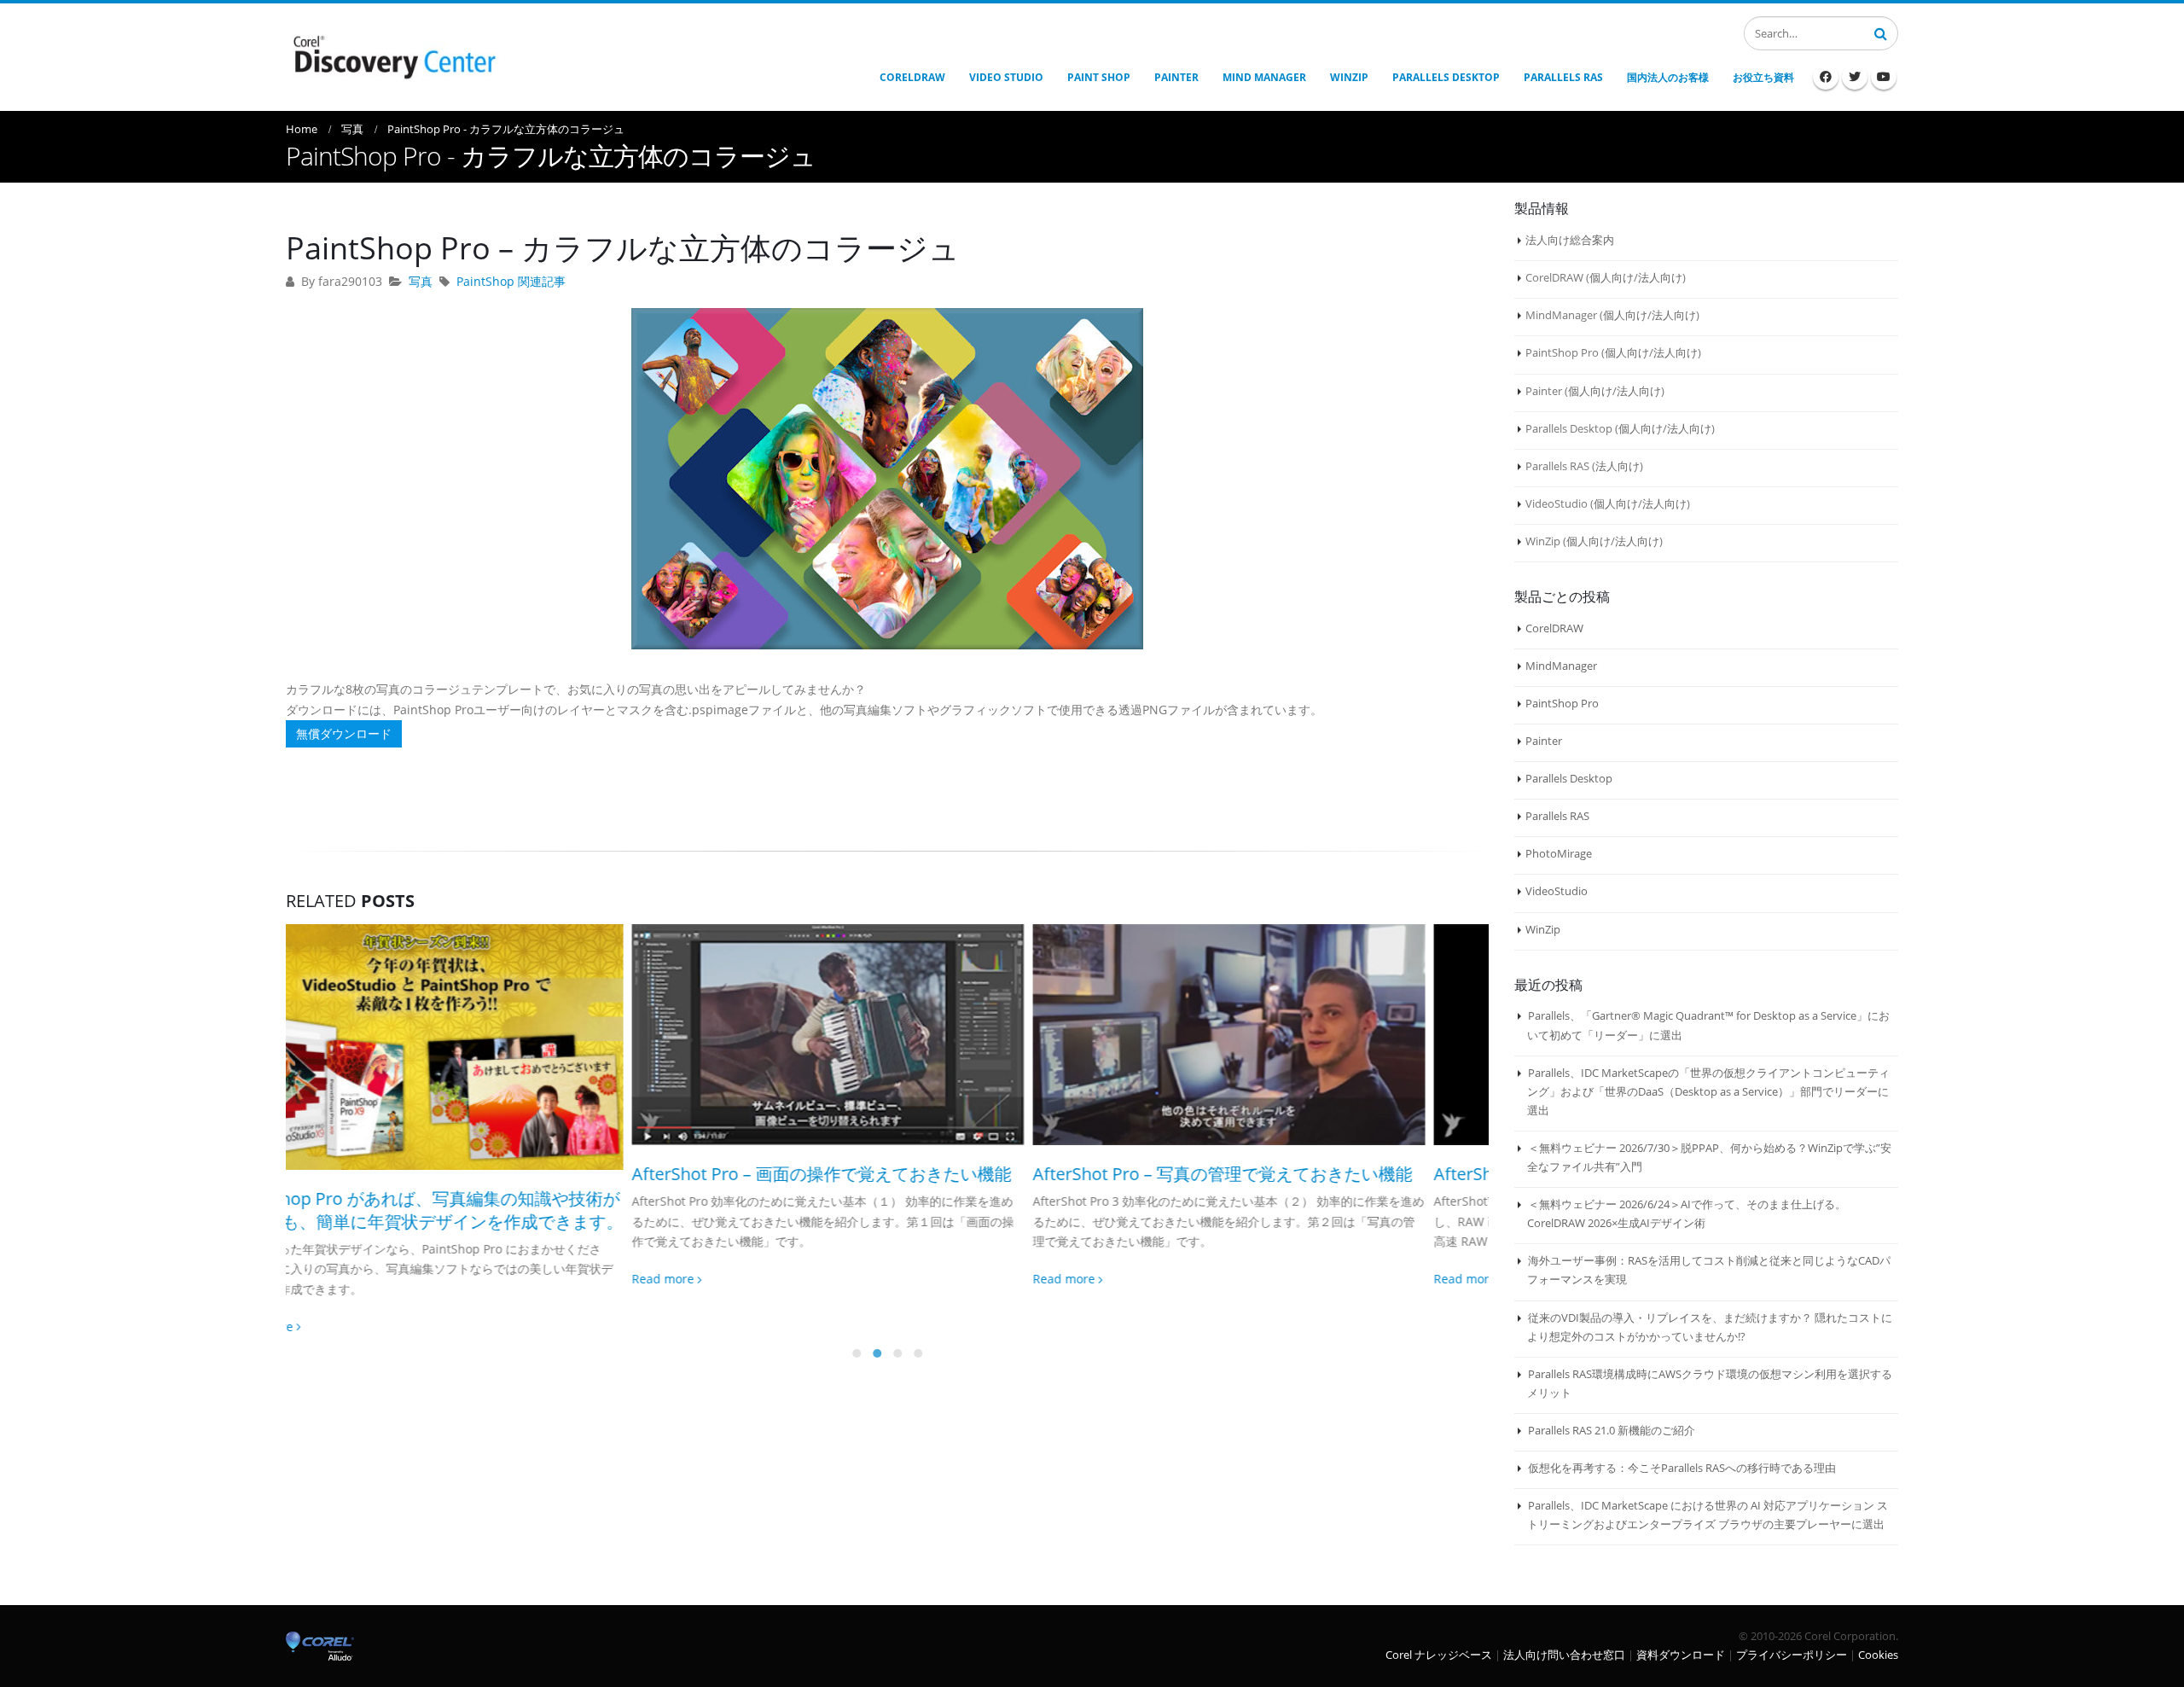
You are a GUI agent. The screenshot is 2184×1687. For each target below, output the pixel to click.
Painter (1544, 741)
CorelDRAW (1554, 628)
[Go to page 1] (857, 1306)
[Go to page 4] (918, 1306)
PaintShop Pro (1562, 703)
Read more (319, 1279)
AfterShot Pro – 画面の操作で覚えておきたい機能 (476, 1174)
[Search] (1881, 32)
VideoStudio (1557, 891)
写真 (421, 281)
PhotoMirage (1559, 853)
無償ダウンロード (344, 733)
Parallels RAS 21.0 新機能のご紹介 (1612, 1430)
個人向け (1612, 277)
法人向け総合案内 (1570, 240)
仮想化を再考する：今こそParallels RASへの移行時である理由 (1682, 1468)
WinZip (1543, 929)
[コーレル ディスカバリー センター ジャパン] (392, 55)
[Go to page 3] (897, 1306)
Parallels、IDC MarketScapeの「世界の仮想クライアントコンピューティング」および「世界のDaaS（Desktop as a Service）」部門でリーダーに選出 (1708, 1091)
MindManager (1561, 666)
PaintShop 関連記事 (511, 281)
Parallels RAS (1557, 816)
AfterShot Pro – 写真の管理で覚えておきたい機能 (877, 1174)
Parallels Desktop (1569, 778)
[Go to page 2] (877, 1306)
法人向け (1660, 277)
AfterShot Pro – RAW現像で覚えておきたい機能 (1271, 1174)
